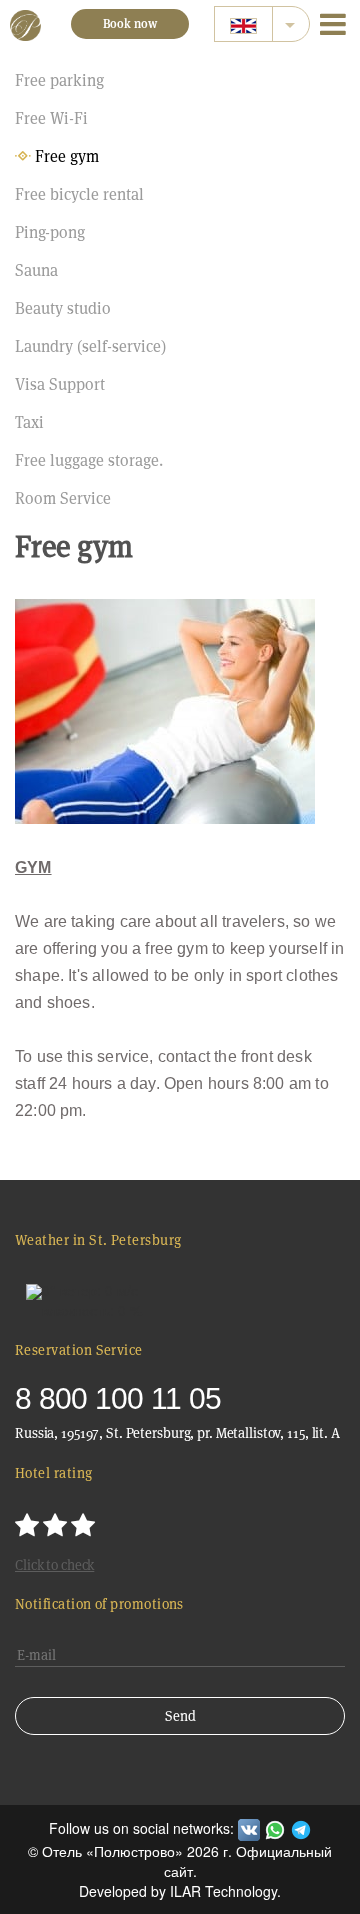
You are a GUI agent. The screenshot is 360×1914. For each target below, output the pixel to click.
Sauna (36, 270)
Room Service (63, 498)
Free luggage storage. (89, 460)
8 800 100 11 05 (118, 1398)
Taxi (29, 422)
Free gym (67, 156)
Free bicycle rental (79, 194)
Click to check (54, 1565)
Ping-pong (50, 232)
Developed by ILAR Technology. (180, 1891)
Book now (130, 23)
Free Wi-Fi (51, 118)
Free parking (59, 80)
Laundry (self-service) (90, 346)
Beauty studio (63, 308)
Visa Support (60, 384)
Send (180, 1716)
